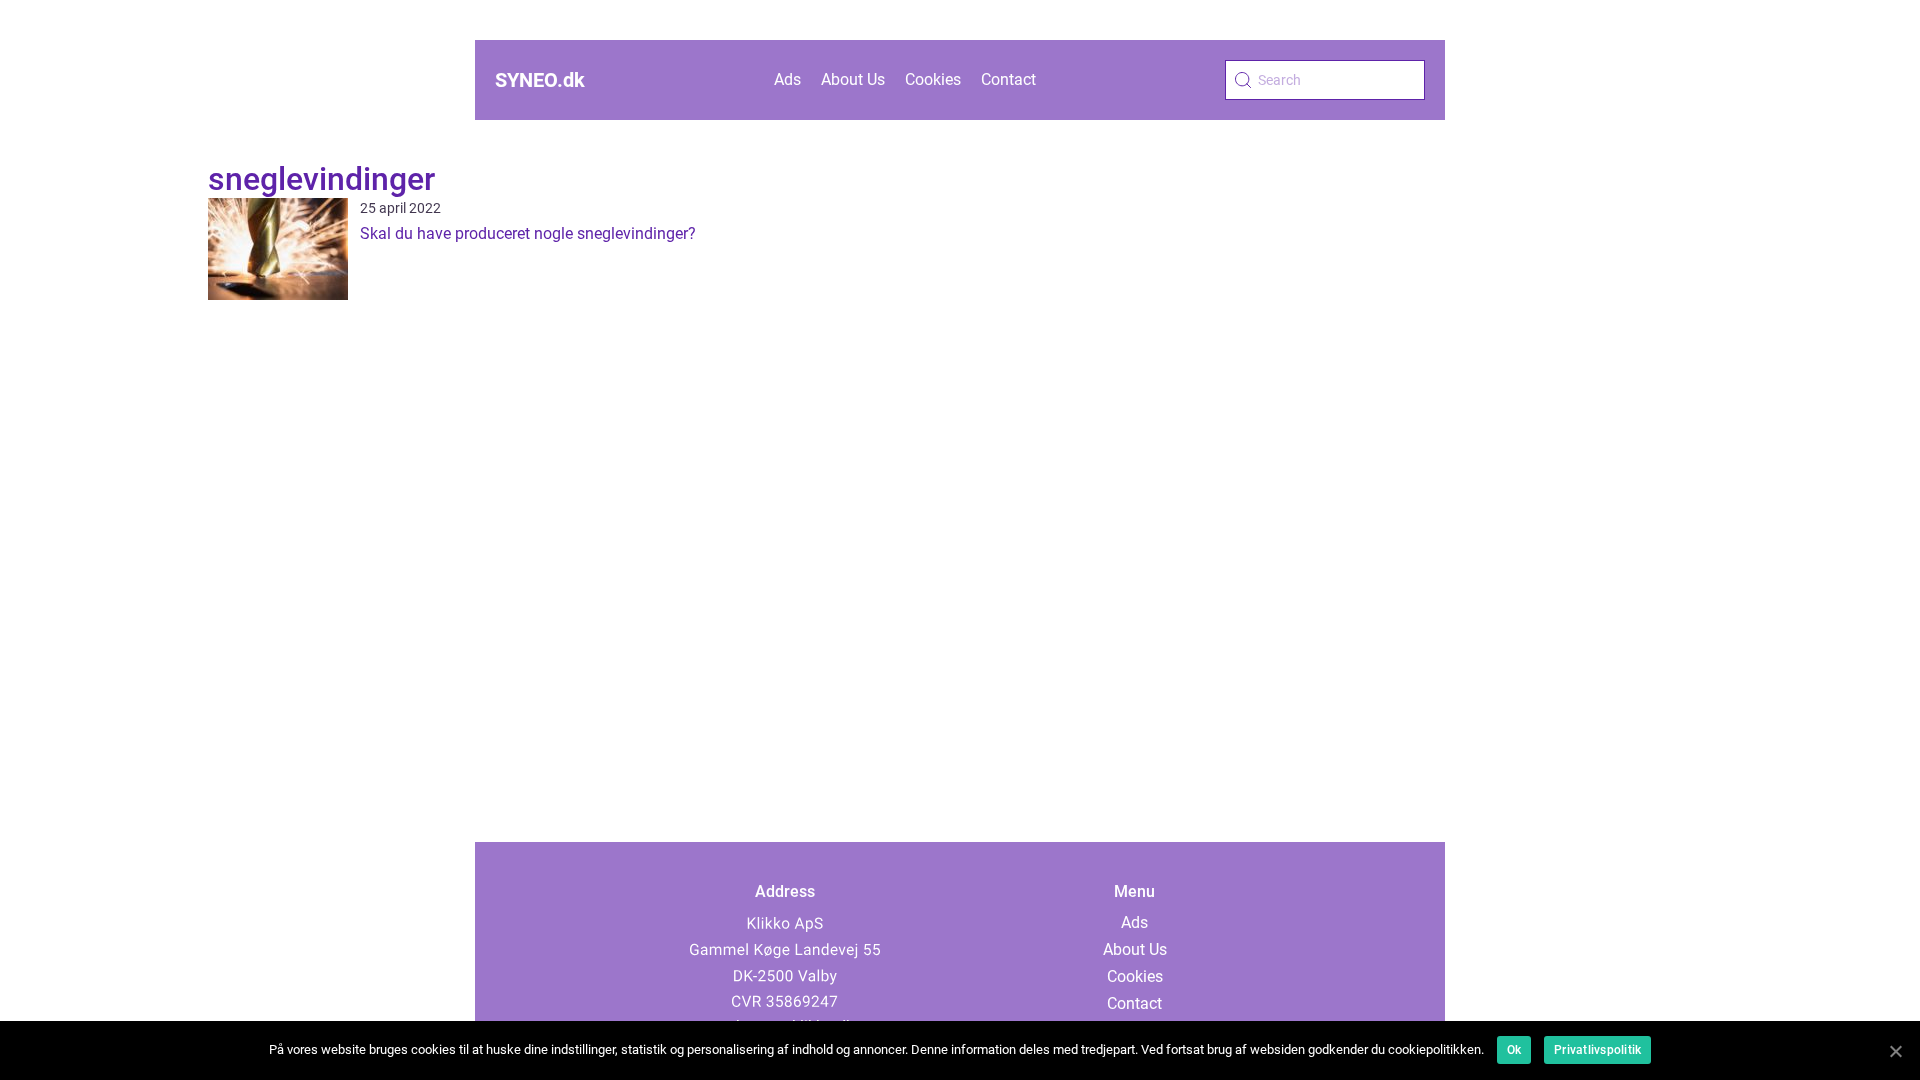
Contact (1008, 79)
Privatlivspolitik (1597, 1050)
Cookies (933, 79)
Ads (787, 79)
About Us (853, 79)
